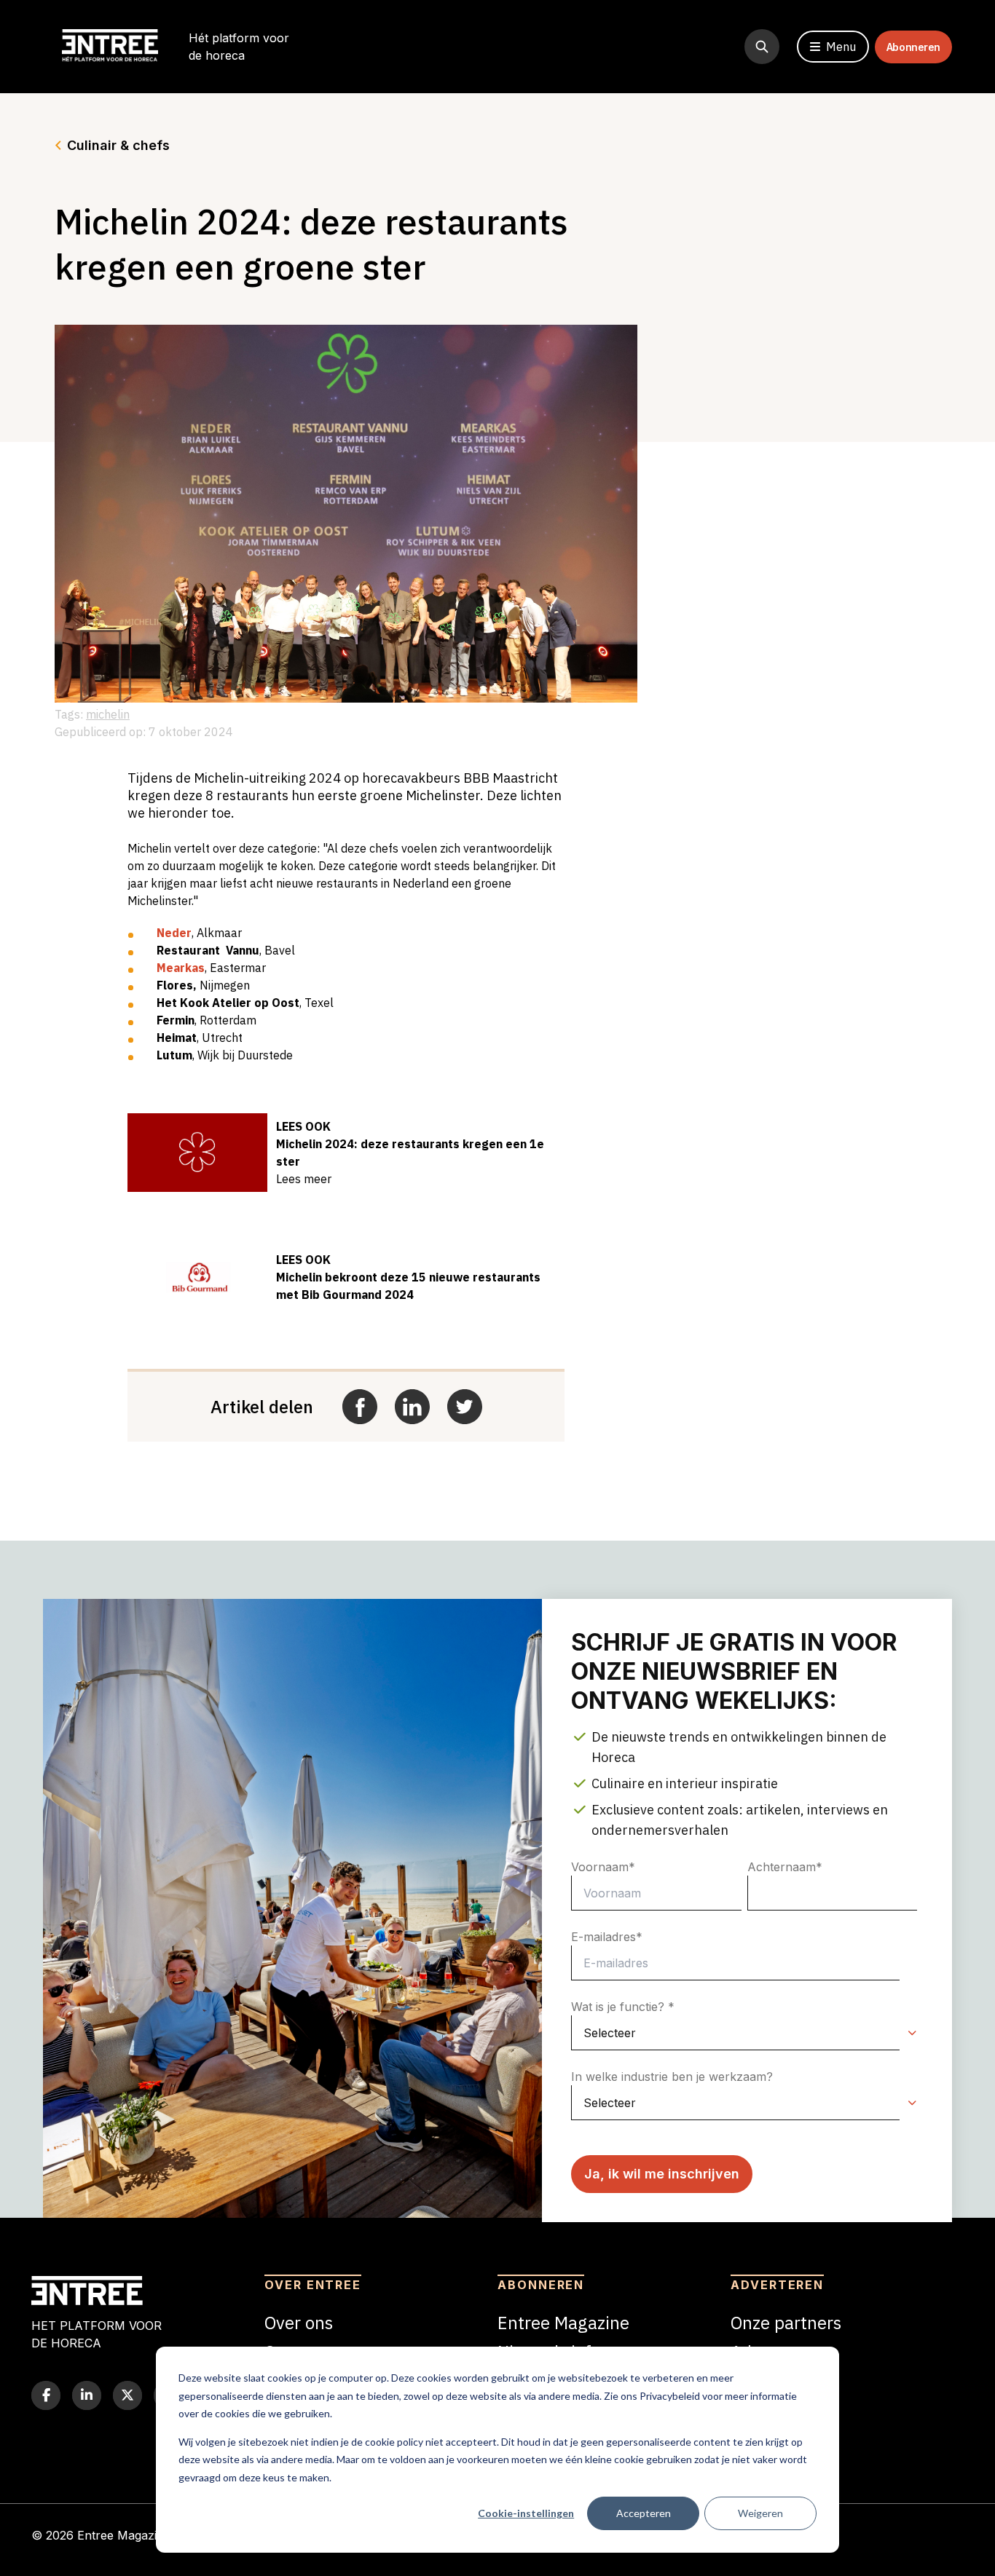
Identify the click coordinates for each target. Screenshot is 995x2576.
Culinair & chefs (118, 145)
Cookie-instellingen (526, 2513)
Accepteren (644, 2513)
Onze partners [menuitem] (786, 2323)
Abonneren (913, 47)
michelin (108, 714)
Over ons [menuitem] (299, 2323)
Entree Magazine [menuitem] (563, 2323)
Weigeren (760, 2513)
